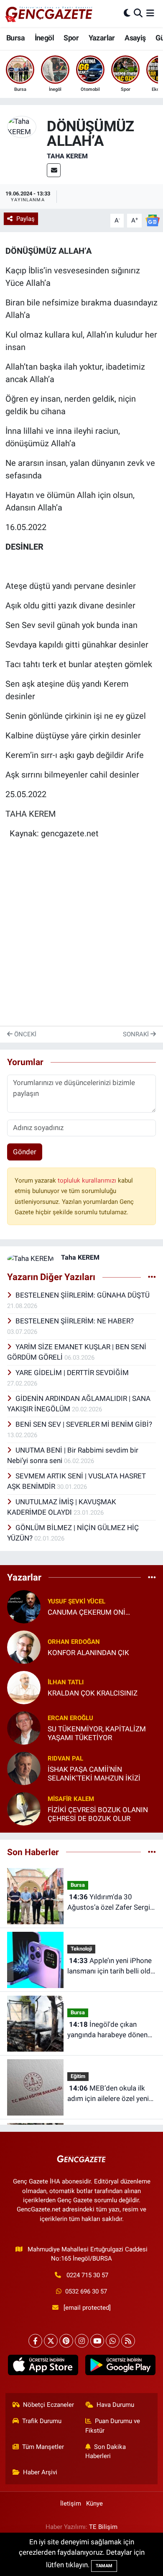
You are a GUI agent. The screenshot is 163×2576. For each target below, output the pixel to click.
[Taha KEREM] (22, 126)
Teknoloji (81, 1949)
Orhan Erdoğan (74, 1642)
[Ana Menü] (150, 13)
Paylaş (25, 219)
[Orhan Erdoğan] (24, 1646)
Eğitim (78, 2076)
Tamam (104, 2566)
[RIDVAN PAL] (24, 1768)
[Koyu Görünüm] (127, 13)
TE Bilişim (103, 2527)
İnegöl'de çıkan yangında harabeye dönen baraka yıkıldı (107, 2030)
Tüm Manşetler (43, 2447)
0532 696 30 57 (86, 2291)
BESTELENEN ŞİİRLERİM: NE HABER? (75, 1321)
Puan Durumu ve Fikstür (113, 2426)
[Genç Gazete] (49, 13)
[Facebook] (35, 2341)
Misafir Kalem (71, 1799)
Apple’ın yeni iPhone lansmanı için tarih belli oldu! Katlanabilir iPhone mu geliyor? (112, 1967)
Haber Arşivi (40, 2472)
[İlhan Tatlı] (24, 1687)
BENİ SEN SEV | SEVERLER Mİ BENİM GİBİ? (84, 1424)
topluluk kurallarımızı (88, 1180)
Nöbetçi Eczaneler (48, 2405)
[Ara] (138, 13)
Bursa (15, 38)
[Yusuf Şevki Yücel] (24, 1606)
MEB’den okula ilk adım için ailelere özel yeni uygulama (108, 2094)
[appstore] (43, 2367)
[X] (51, 2341)
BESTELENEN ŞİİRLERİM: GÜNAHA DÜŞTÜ (83, 1295)
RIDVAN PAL (65, 1758)
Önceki (24, 1034)
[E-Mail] (54, 170)
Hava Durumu (115, 2405)
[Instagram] (82, 2341)
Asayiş (135, 38)
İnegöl (44, 38)
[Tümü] (152, 1577)
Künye (94, 2503)
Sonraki (137, 1034)
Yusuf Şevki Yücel (76, 1601)
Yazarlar (102, 38)
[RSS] (128, 2341)
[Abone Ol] (153, 220)
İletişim (71, 2503)
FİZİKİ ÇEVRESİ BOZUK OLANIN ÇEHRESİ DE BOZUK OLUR (98, 1814)
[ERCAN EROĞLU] (24, 1727)
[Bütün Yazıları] (152, 1277)
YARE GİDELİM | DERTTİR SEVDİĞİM (72, 1373)
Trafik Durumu (42, 2421)
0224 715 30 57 (87, 2275)
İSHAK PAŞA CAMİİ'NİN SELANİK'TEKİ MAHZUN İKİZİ (94, 1774)
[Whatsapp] (113, 2341)
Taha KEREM (67, 156)
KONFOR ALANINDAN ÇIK (88, 1653)
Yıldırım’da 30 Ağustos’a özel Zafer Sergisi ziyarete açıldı (111, 1903)
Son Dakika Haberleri (106, 2451)
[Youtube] (97, 2341)
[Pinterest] (66, 2341)
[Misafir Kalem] (24, 1808)
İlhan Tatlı (66, 1682)
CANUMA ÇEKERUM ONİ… (89, 1612)
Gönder (25, 1152)
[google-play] (120, 2367)
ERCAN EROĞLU (70, 1718)
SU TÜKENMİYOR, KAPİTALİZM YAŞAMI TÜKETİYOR (97, 1733)
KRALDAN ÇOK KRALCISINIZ (93, 1693)
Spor (71, 38)
